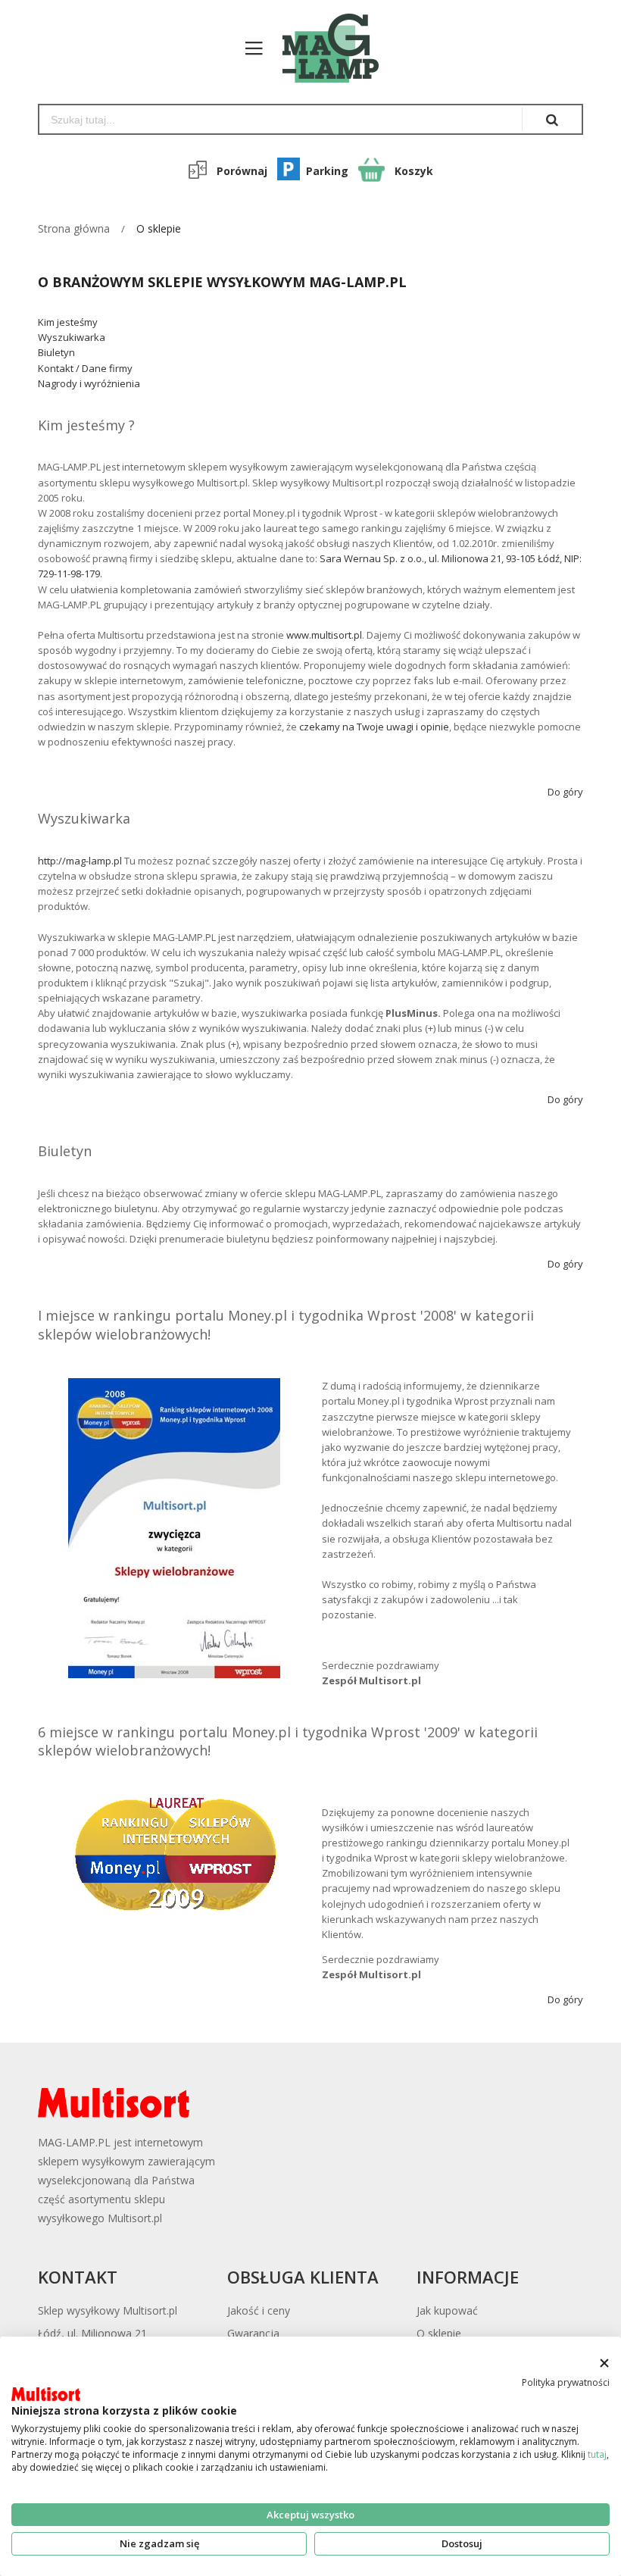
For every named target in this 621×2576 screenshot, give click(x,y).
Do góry (565, 792)
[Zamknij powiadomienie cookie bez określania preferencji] (604, 2363)
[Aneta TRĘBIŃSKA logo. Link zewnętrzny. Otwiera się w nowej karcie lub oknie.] (46, 2394)
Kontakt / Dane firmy (85, 368)
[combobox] (281, 119)
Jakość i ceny (259, 2310)
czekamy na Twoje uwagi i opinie (374, 727)
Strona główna (74, 228)
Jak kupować (447, 2310)
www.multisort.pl (324, 635)
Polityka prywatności (566, 2382)
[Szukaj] (552, 119)
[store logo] (323, 48)
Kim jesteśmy (68, 322)
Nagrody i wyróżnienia (89, 383)
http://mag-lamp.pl (80, 861)
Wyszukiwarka (72, 337)
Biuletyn (56, 352)
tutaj (597, 2454)
